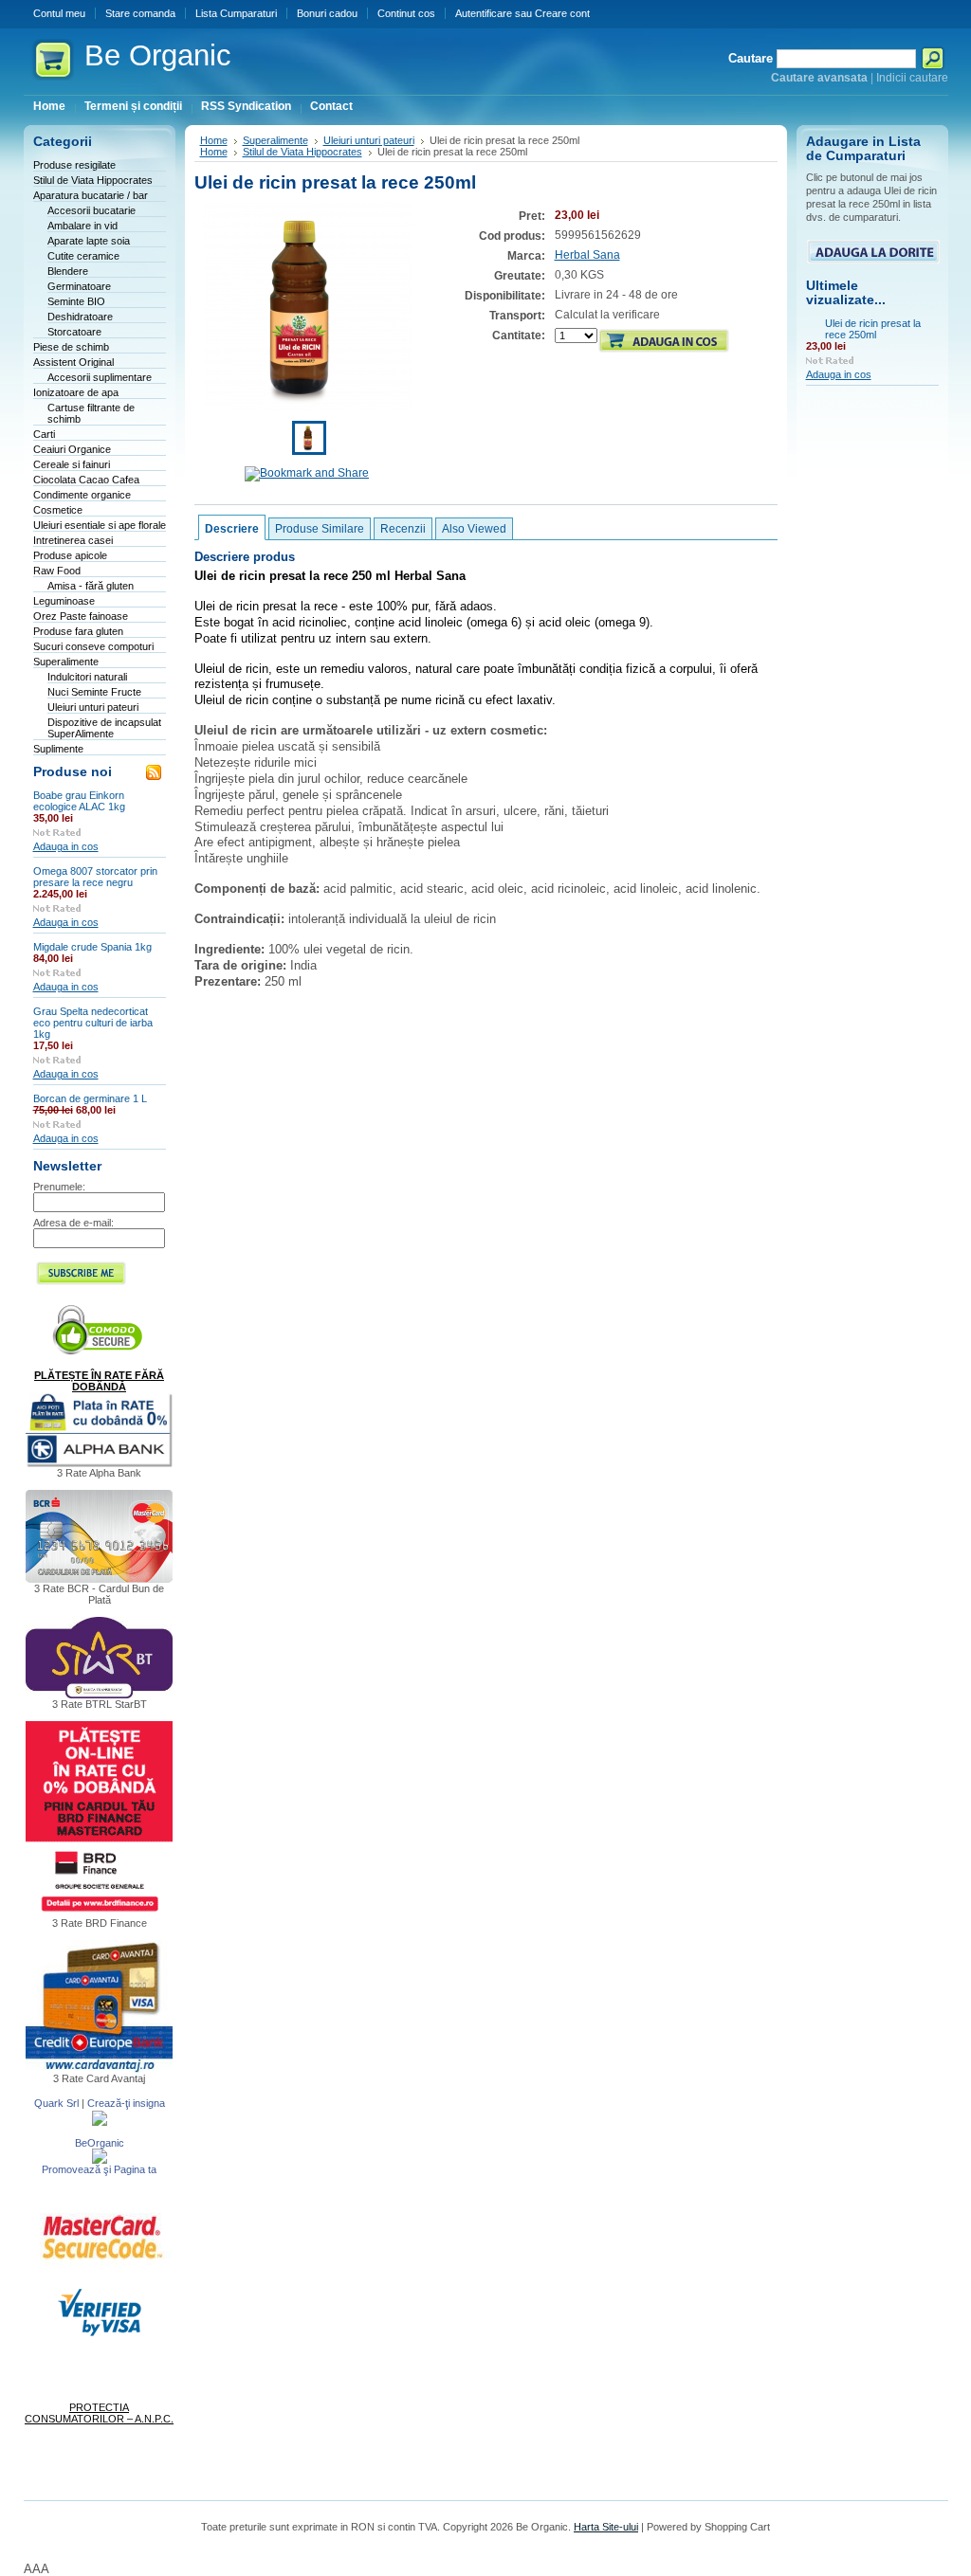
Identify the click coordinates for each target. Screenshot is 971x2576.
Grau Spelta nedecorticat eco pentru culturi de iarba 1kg (93, 1023)
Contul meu (59, 13)
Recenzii (403, 529)
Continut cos (406, 13)
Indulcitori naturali (87, 677)
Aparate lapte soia (89, 241)
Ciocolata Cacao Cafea (86, 480)
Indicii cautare (912, 78)
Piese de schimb (71, 347)
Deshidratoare (80, 317)
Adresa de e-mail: (73, 1223)
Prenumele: (59, 1187)
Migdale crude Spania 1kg (92, 947)
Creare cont (562, 13)
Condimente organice (82, 495)
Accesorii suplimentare (100, 377)
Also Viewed (474, 529)
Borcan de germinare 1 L (90, 1098)
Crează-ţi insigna (126, 2103)
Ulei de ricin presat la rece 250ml (873, 329)
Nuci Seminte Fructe (94, 692)
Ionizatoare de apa (76, 392)
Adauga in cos (66, 846)
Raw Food (57, 571)
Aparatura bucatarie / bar (91, 195)
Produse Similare (320, 529)
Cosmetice (58, 510)
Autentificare (484, 13)
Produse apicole (70, 555)
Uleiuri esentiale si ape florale (100, 525)
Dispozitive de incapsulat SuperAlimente (104, 728)
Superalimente (66, 662)
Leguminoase (64, 601)
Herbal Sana (587, 255)
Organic (158, 55)
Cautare (751, 58)
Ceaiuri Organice (72, 449)
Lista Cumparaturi (236, 13)
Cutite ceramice (83, 256)
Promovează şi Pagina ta (99, 2169)
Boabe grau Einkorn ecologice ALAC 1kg (79, 801)
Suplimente (58, 749)
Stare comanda (140, 13)
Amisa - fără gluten (91, 586)
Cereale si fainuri (72, 464)
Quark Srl (56, 2103)
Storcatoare (74, 332)
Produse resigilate (74, 165)
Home (214, 140)
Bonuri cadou (327, 13)
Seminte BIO (76, 301)
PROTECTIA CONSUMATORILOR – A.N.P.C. (99, 2413)
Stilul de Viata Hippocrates (93, 180)
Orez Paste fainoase (81, 616)
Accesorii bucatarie (92, 210)
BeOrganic (100, 2143)
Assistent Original (73, 362)
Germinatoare (79, 286)
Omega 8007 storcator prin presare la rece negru (95, 877)
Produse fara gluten (78, 631)
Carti (44, 434)
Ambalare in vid (82, 226)
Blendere (68, 271)
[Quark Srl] (100, 2122)
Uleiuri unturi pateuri (93, 707)
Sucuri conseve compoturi (93, 646)
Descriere (232, 529)
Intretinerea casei (73, 540)
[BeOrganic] (100, 2160)
